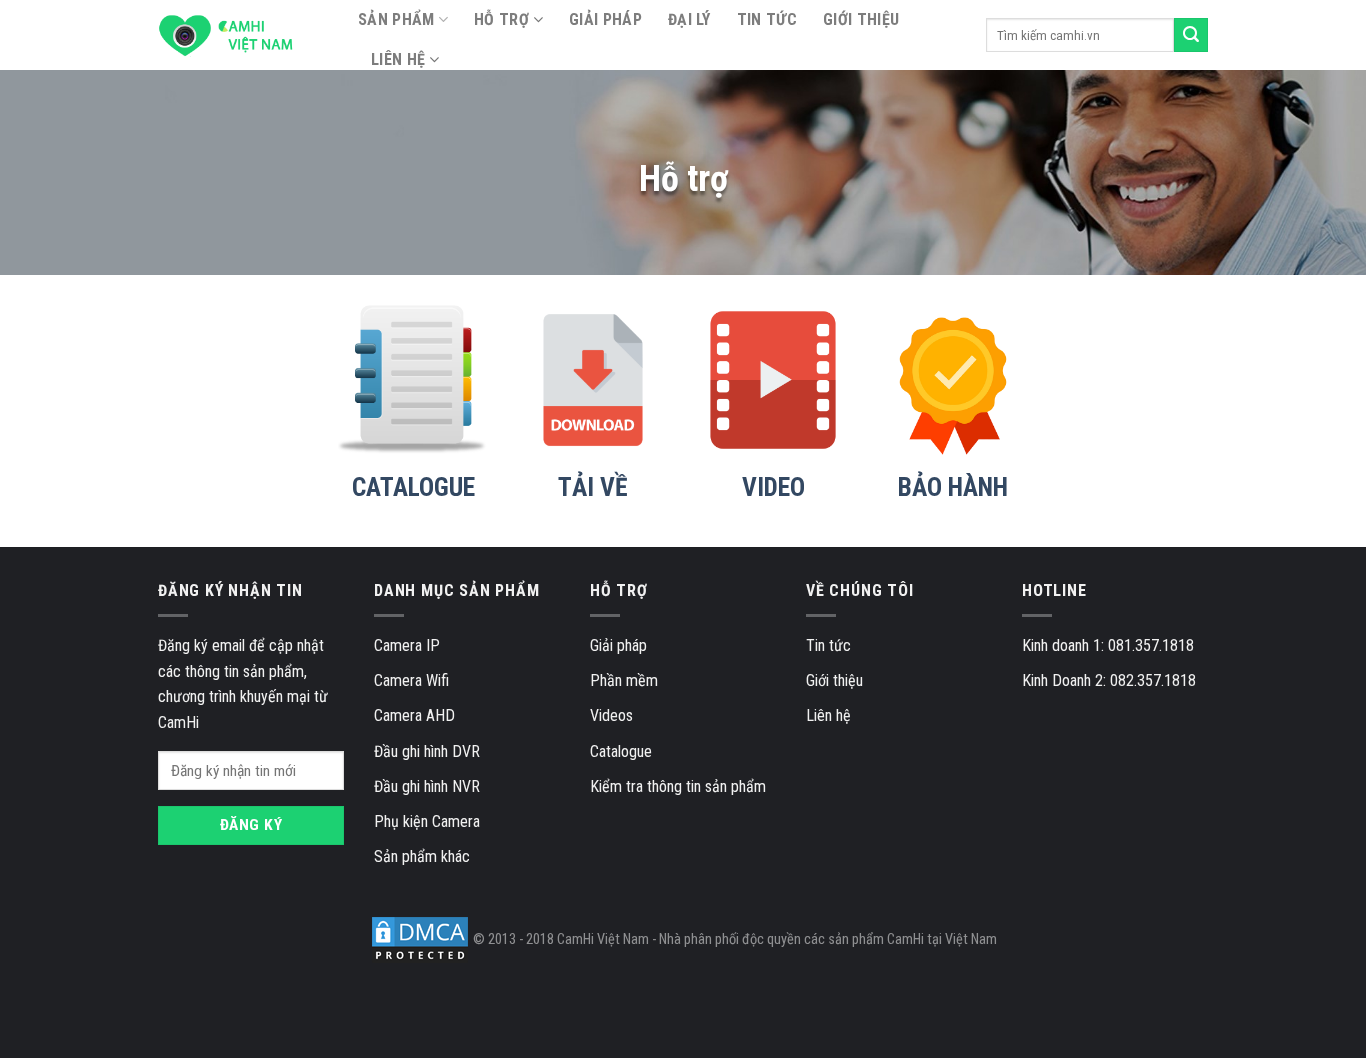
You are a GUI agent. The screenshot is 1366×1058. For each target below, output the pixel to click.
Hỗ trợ (501, 19)
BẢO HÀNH (953, 487)
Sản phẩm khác (422, 856)
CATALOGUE (413, 487)
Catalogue (621, 751)
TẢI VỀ (593, 487)
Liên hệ (398, 59)
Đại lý (689, 19)
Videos (611, 715)
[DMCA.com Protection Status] (420, 939)
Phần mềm (624, 680)
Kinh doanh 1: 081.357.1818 (1108, 645)
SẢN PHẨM (396, 19)
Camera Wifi (411, 680)
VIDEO (773, 487)
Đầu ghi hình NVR (427, 786)
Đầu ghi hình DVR (427, 751)
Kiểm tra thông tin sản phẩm (678, 786)
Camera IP (407, 645)
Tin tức (767, 19)
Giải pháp (605, 19)
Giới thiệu (861, 19)
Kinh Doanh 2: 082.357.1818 (1109, 680)
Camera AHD (414, 715)
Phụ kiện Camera (427, 821)
